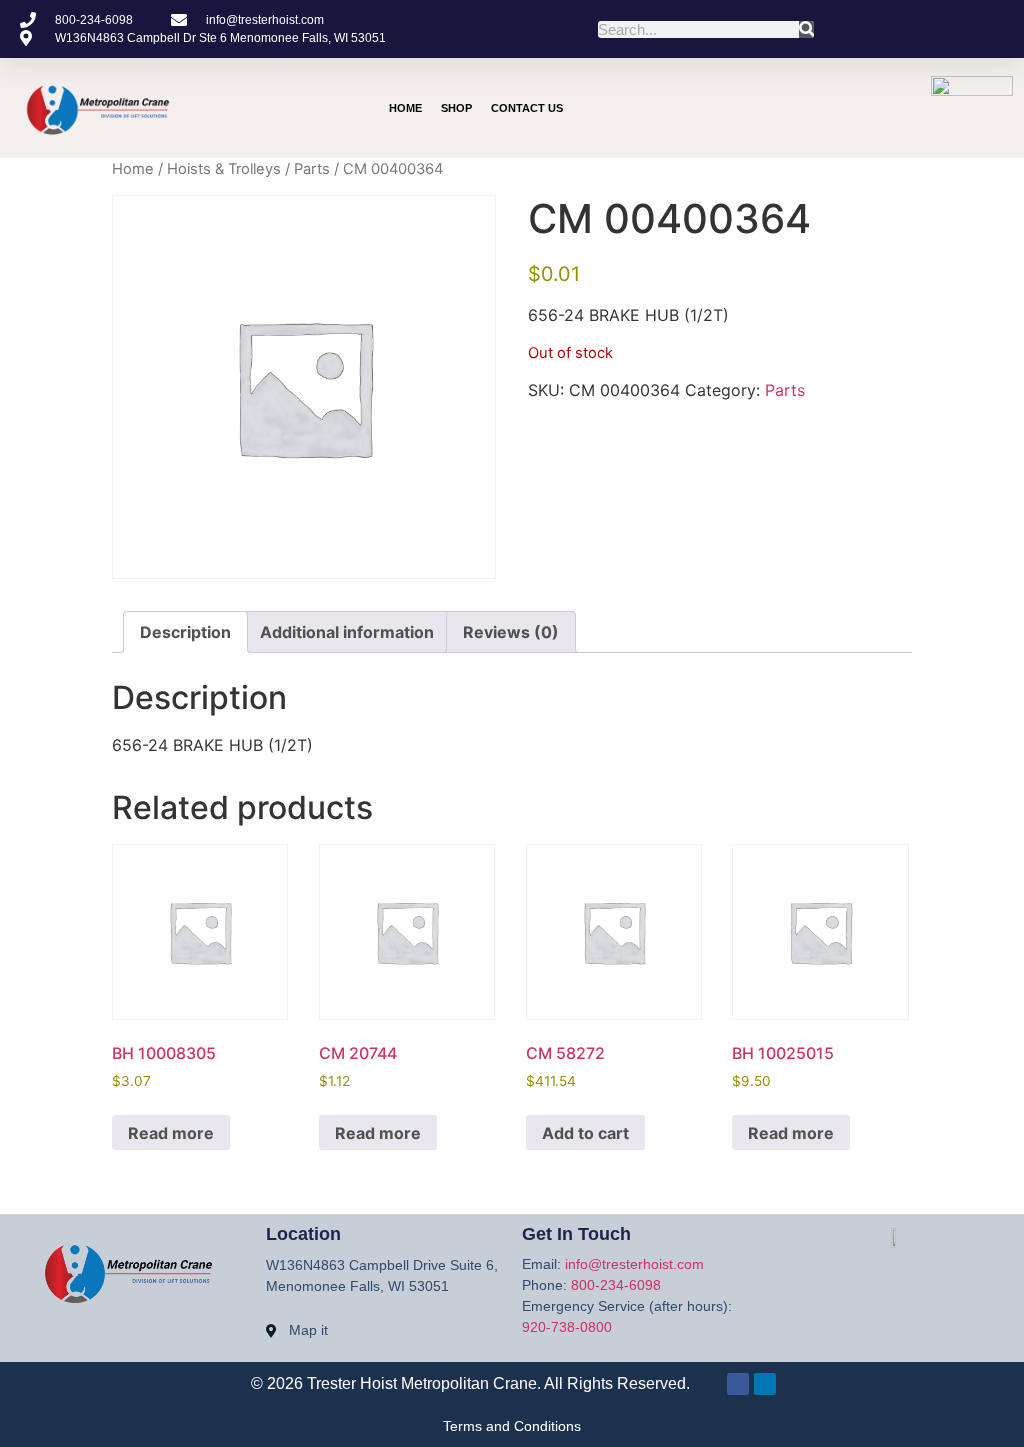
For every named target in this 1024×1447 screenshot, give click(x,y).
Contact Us (527, 108)
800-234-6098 (616, 1285)
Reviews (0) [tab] (511, 632)
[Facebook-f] (777, 108)
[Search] (806, 29)
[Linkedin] (815, 108)
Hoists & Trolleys (224, 169)
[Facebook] (738, 1384)
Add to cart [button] (585, 1133)
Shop (456, 108)
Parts (312, 169)
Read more (171, 1133)
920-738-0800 (567, 1327)
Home (405, 108)
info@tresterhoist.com (634, 1264)
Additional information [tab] (347, 632)
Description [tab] (185, 632)
